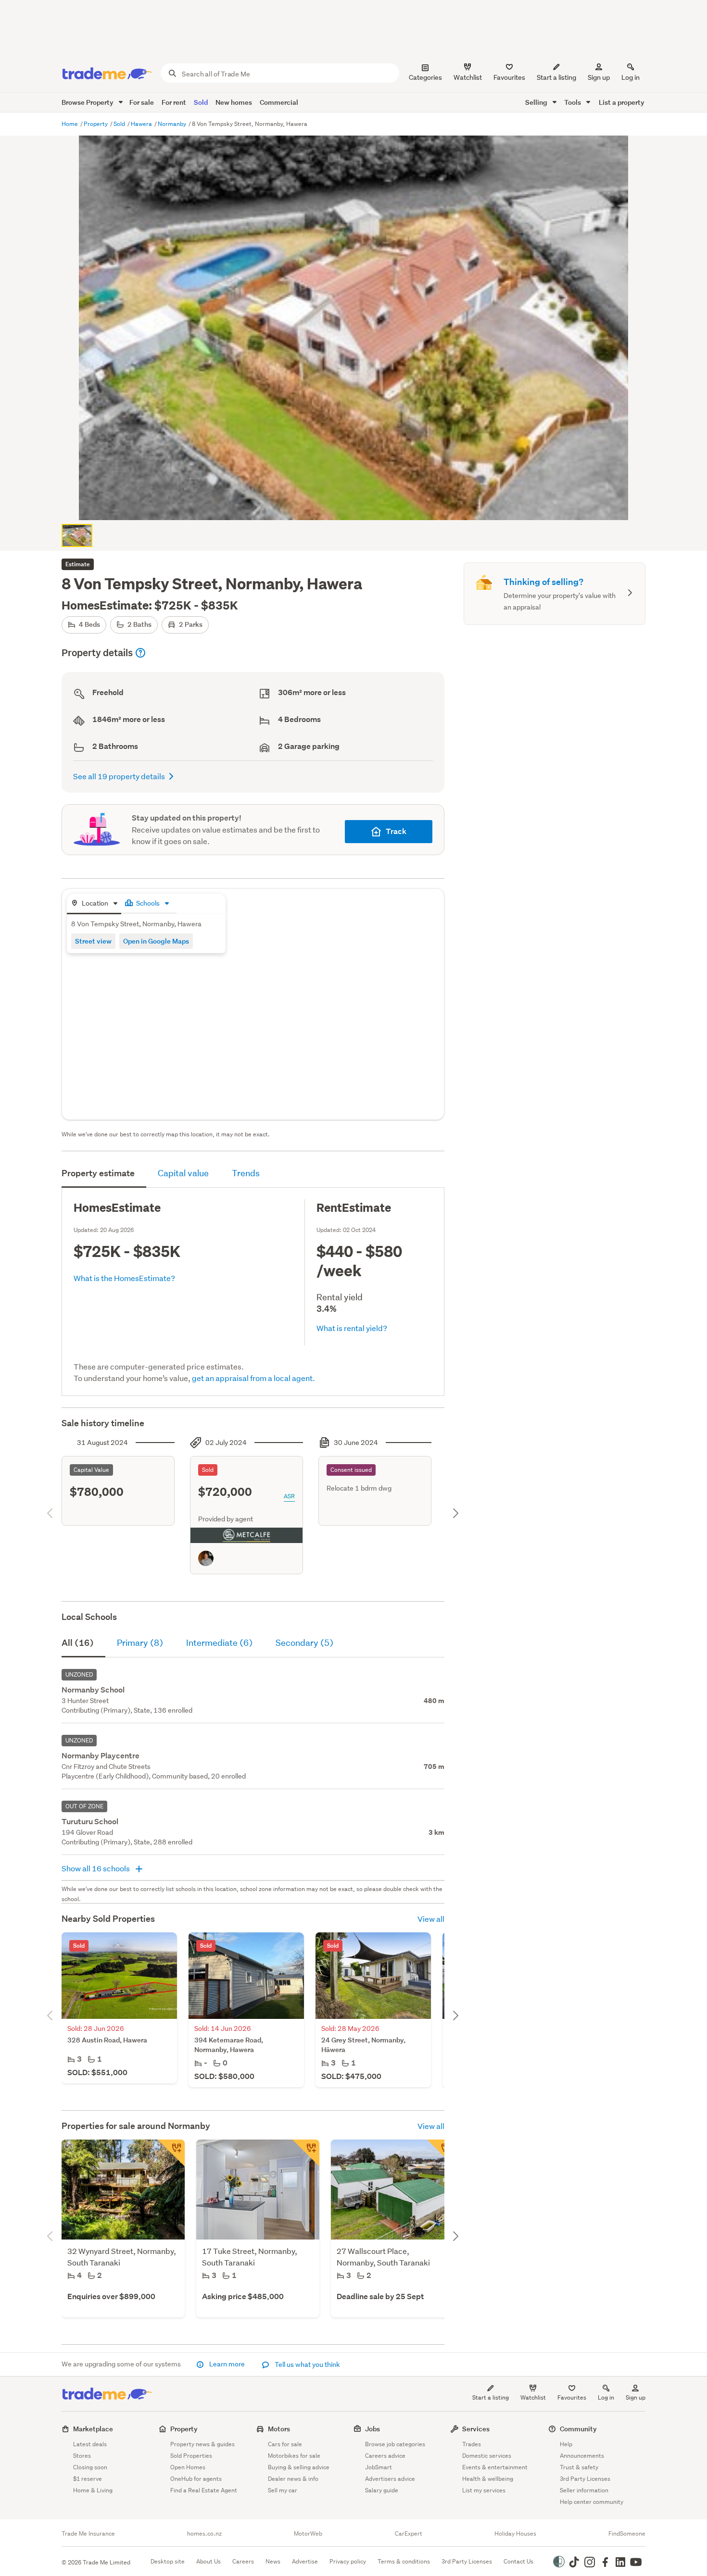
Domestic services (487, 2456)
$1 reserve (88, 2479)
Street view (93, 941)
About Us (208, 2561)
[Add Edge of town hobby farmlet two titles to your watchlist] (441, 2153)
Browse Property (88, 102)
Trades (472, 2444)
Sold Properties (191, 2456)
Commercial (279, 102)
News (273, 2561)
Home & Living (93, 2490)
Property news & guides (202, 2444)
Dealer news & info (293, 2479)
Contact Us (518, 2561)
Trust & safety (579, 2467)
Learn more (227, 2364)
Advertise (305, 2561)
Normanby (173, 124)
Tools (573, 102)
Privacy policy (348, 2561)
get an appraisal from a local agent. (253, 1378)
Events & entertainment (495, 2467)
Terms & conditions (404, 2561)
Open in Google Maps (156, 941)
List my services (484, 2490)
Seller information (584, 2490)
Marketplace (93, 2429)
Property (96, 124)
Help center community (592, 2502)
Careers (243, 2561)
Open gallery (359, 505)
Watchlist (533, 2397)
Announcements (582, 2456)
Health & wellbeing (488, 2479)
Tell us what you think (307, 2364)
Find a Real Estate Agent (204, 2490)
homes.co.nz (204, 2534)
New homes (234, 102)
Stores (82, 2456)
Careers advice (385, 2456)
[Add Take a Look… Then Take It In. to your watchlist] (171, 2153)
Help (566, 2444)
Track (396, 831)
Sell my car (283, 2490)
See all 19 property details (119, 776)
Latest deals (90, 2444)
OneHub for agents (196, 2479)
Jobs (372, 2429)
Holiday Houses (515, 2534)
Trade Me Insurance (88, 2534)
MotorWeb (308, 2534)
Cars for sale (285, 2444)
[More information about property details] (140, 653)
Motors (279, 2429)
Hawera (142, 124)
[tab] (94, 904)
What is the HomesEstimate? (124, 1278)
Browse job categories (395, 2444)
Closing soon (90, 2467)
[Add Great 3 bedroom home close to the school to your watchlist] (306, 2153)
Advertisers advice (390, 2479)
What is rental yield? (352, 1328)
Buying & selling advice (299, 2467)
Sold (201, 102)
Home (70, 124)
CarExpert (409, 2534)
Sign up (599, 77)
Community (578, 2429)
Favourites (572, 2397)
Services (476, 2429)
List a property (622, 102)
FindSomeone (627, 2534)
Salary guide (382, 2490)
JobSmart (379, 2467)
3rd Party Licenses (585, 2479)
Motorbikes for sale (294, 2456)
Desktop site (168, 2561)
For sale (142, 102)
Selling (537, 102)
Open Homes (188, 2467)
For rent (174, 102)
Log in (631, 77)
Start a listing (491, 2397)
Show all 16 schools (96, 1868)
